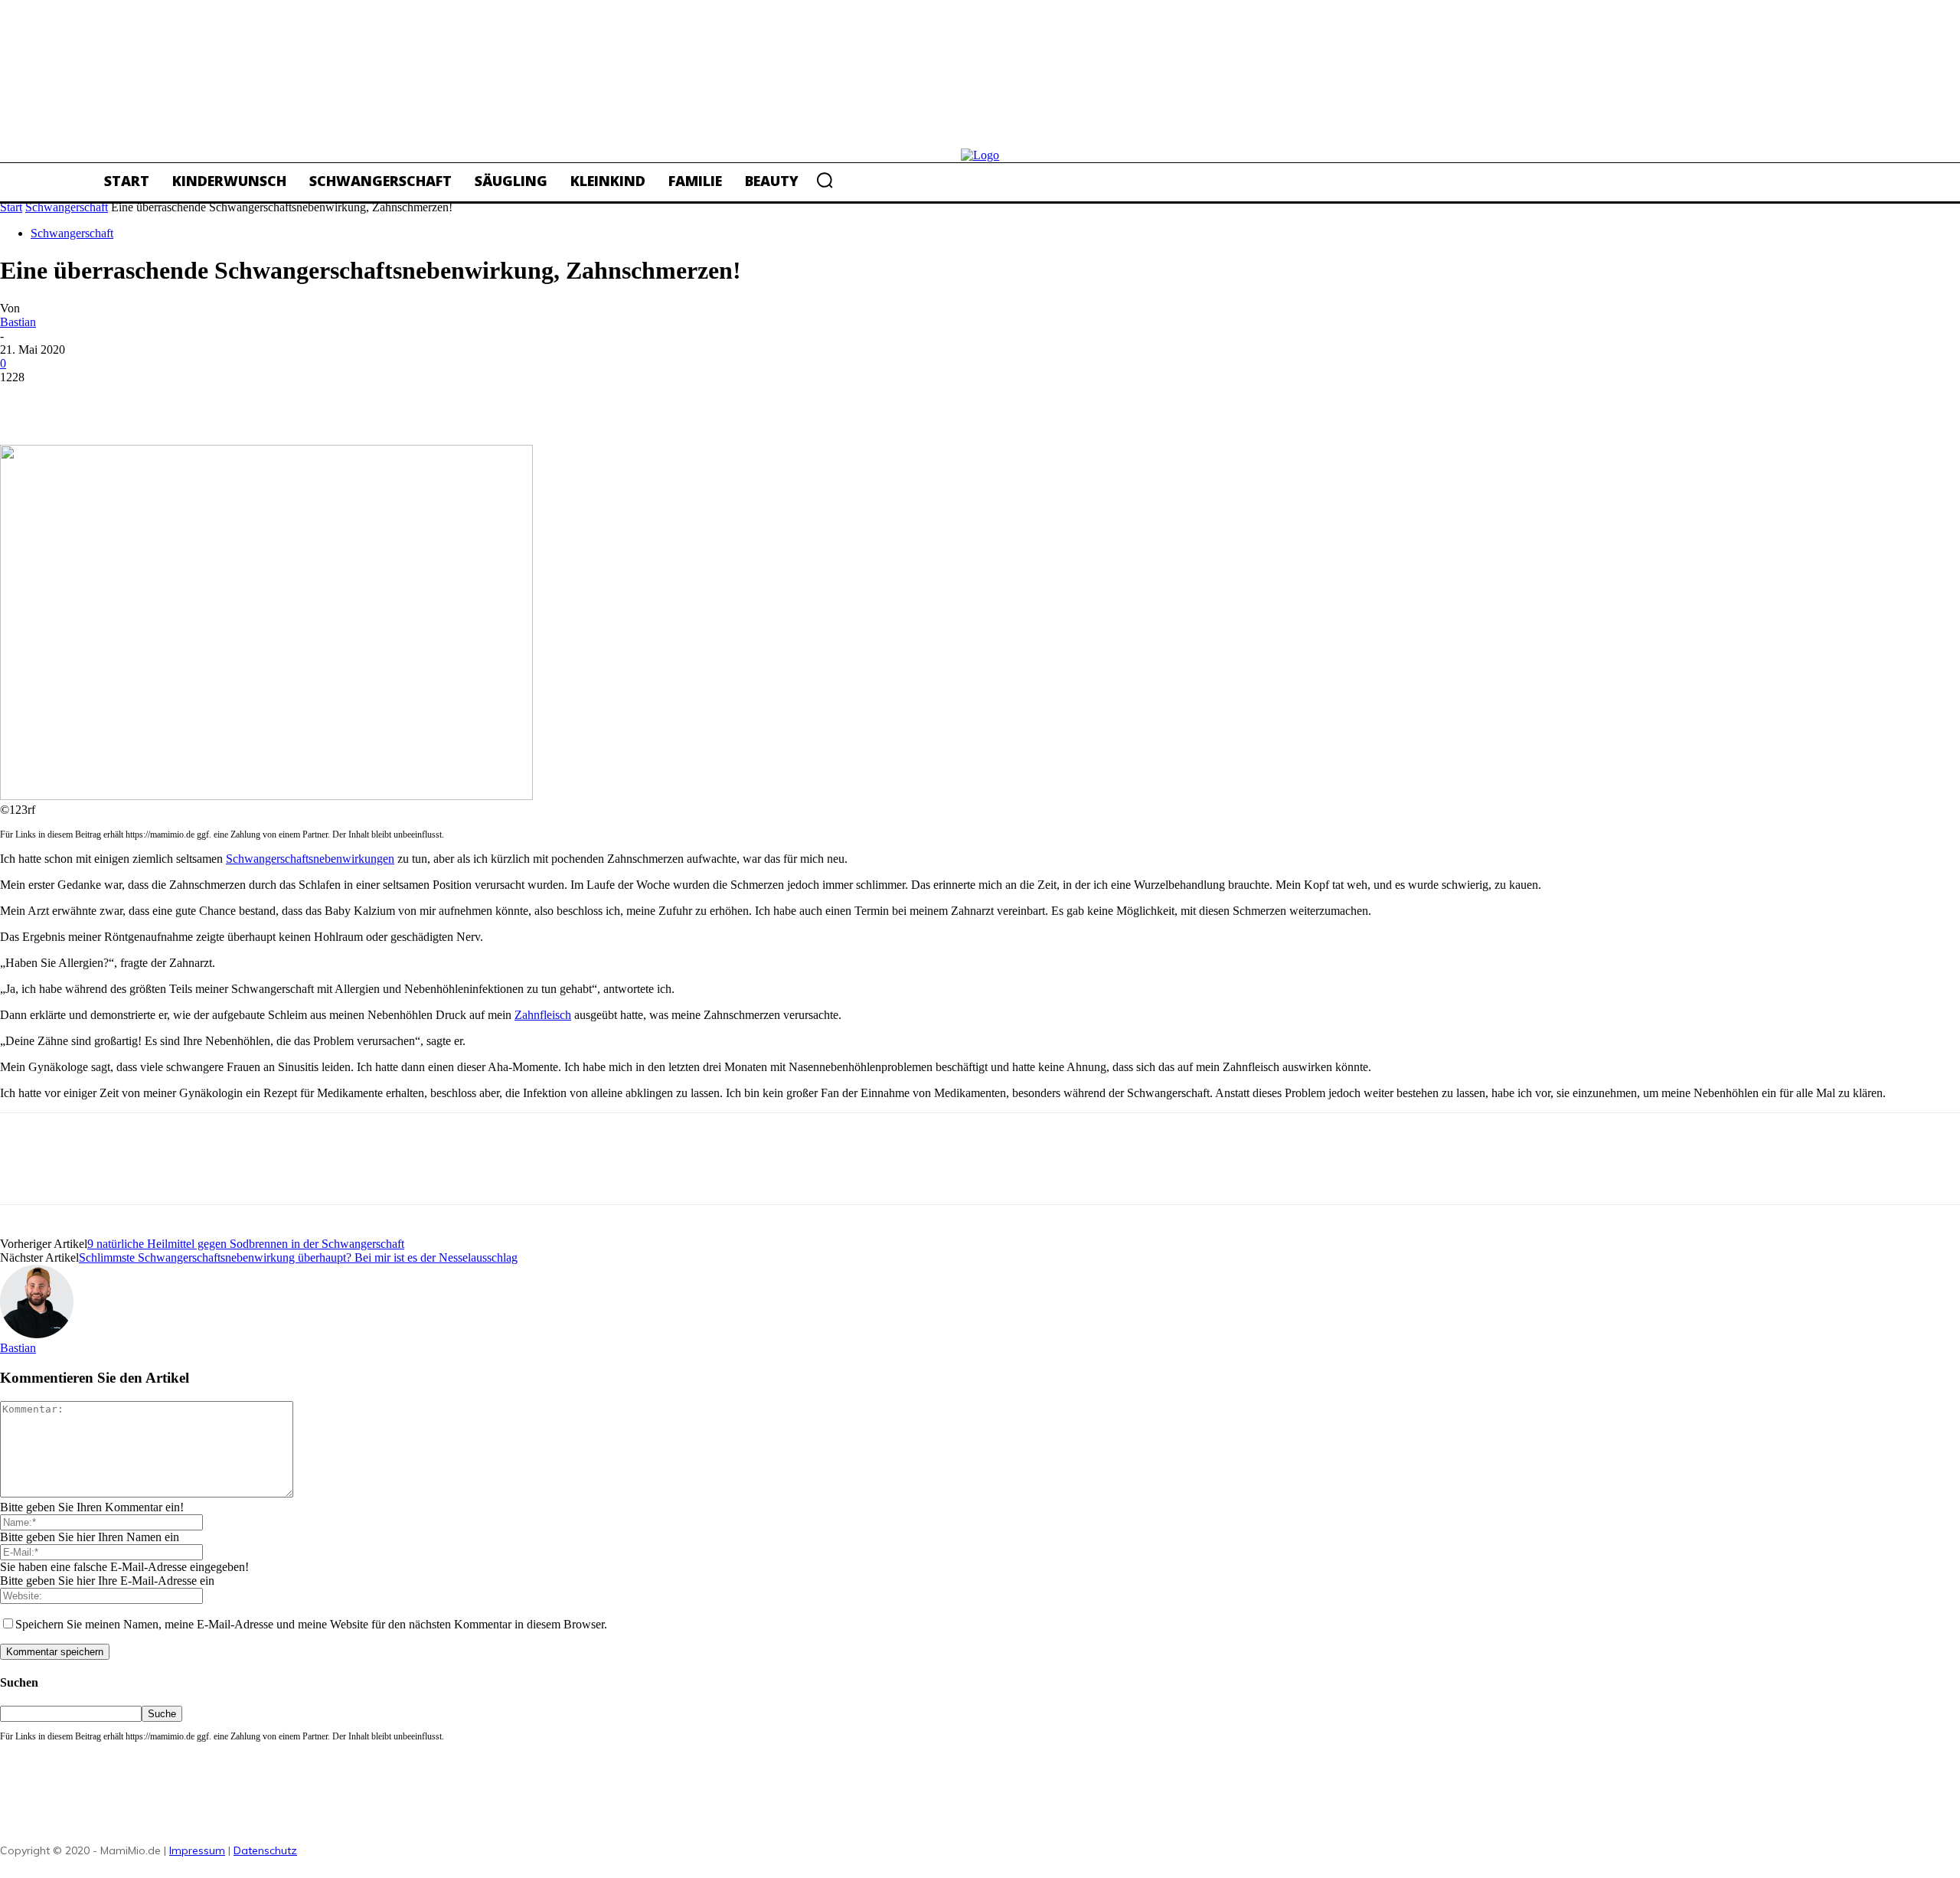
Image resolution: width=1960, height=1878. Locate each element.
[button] (825, 180)
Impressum (197, 1850)
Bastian (18, 322)
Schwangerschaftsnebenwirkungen (310, 859)
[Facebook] (25, 400)
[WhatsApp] (191, 400)
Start (11, 207)
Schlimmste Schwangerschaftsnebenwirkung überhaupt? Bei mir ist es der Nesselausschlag (298, 1257)
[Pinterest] (136, 400)
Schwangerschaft (67, 207)
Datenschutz (265, 1850)
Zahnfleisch (543, 1015)
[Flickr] (345, 1845)
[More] (247, 400)
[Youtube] (448, 1845)
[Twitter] (80, 400)
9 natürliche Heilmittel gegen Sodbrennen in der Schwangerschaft (246, 1244)
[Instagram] (379, 1845)
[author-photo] (37, 1334)
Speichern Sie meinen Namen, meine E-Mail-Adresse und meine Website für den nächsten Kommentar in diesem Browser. (311, 1624)
